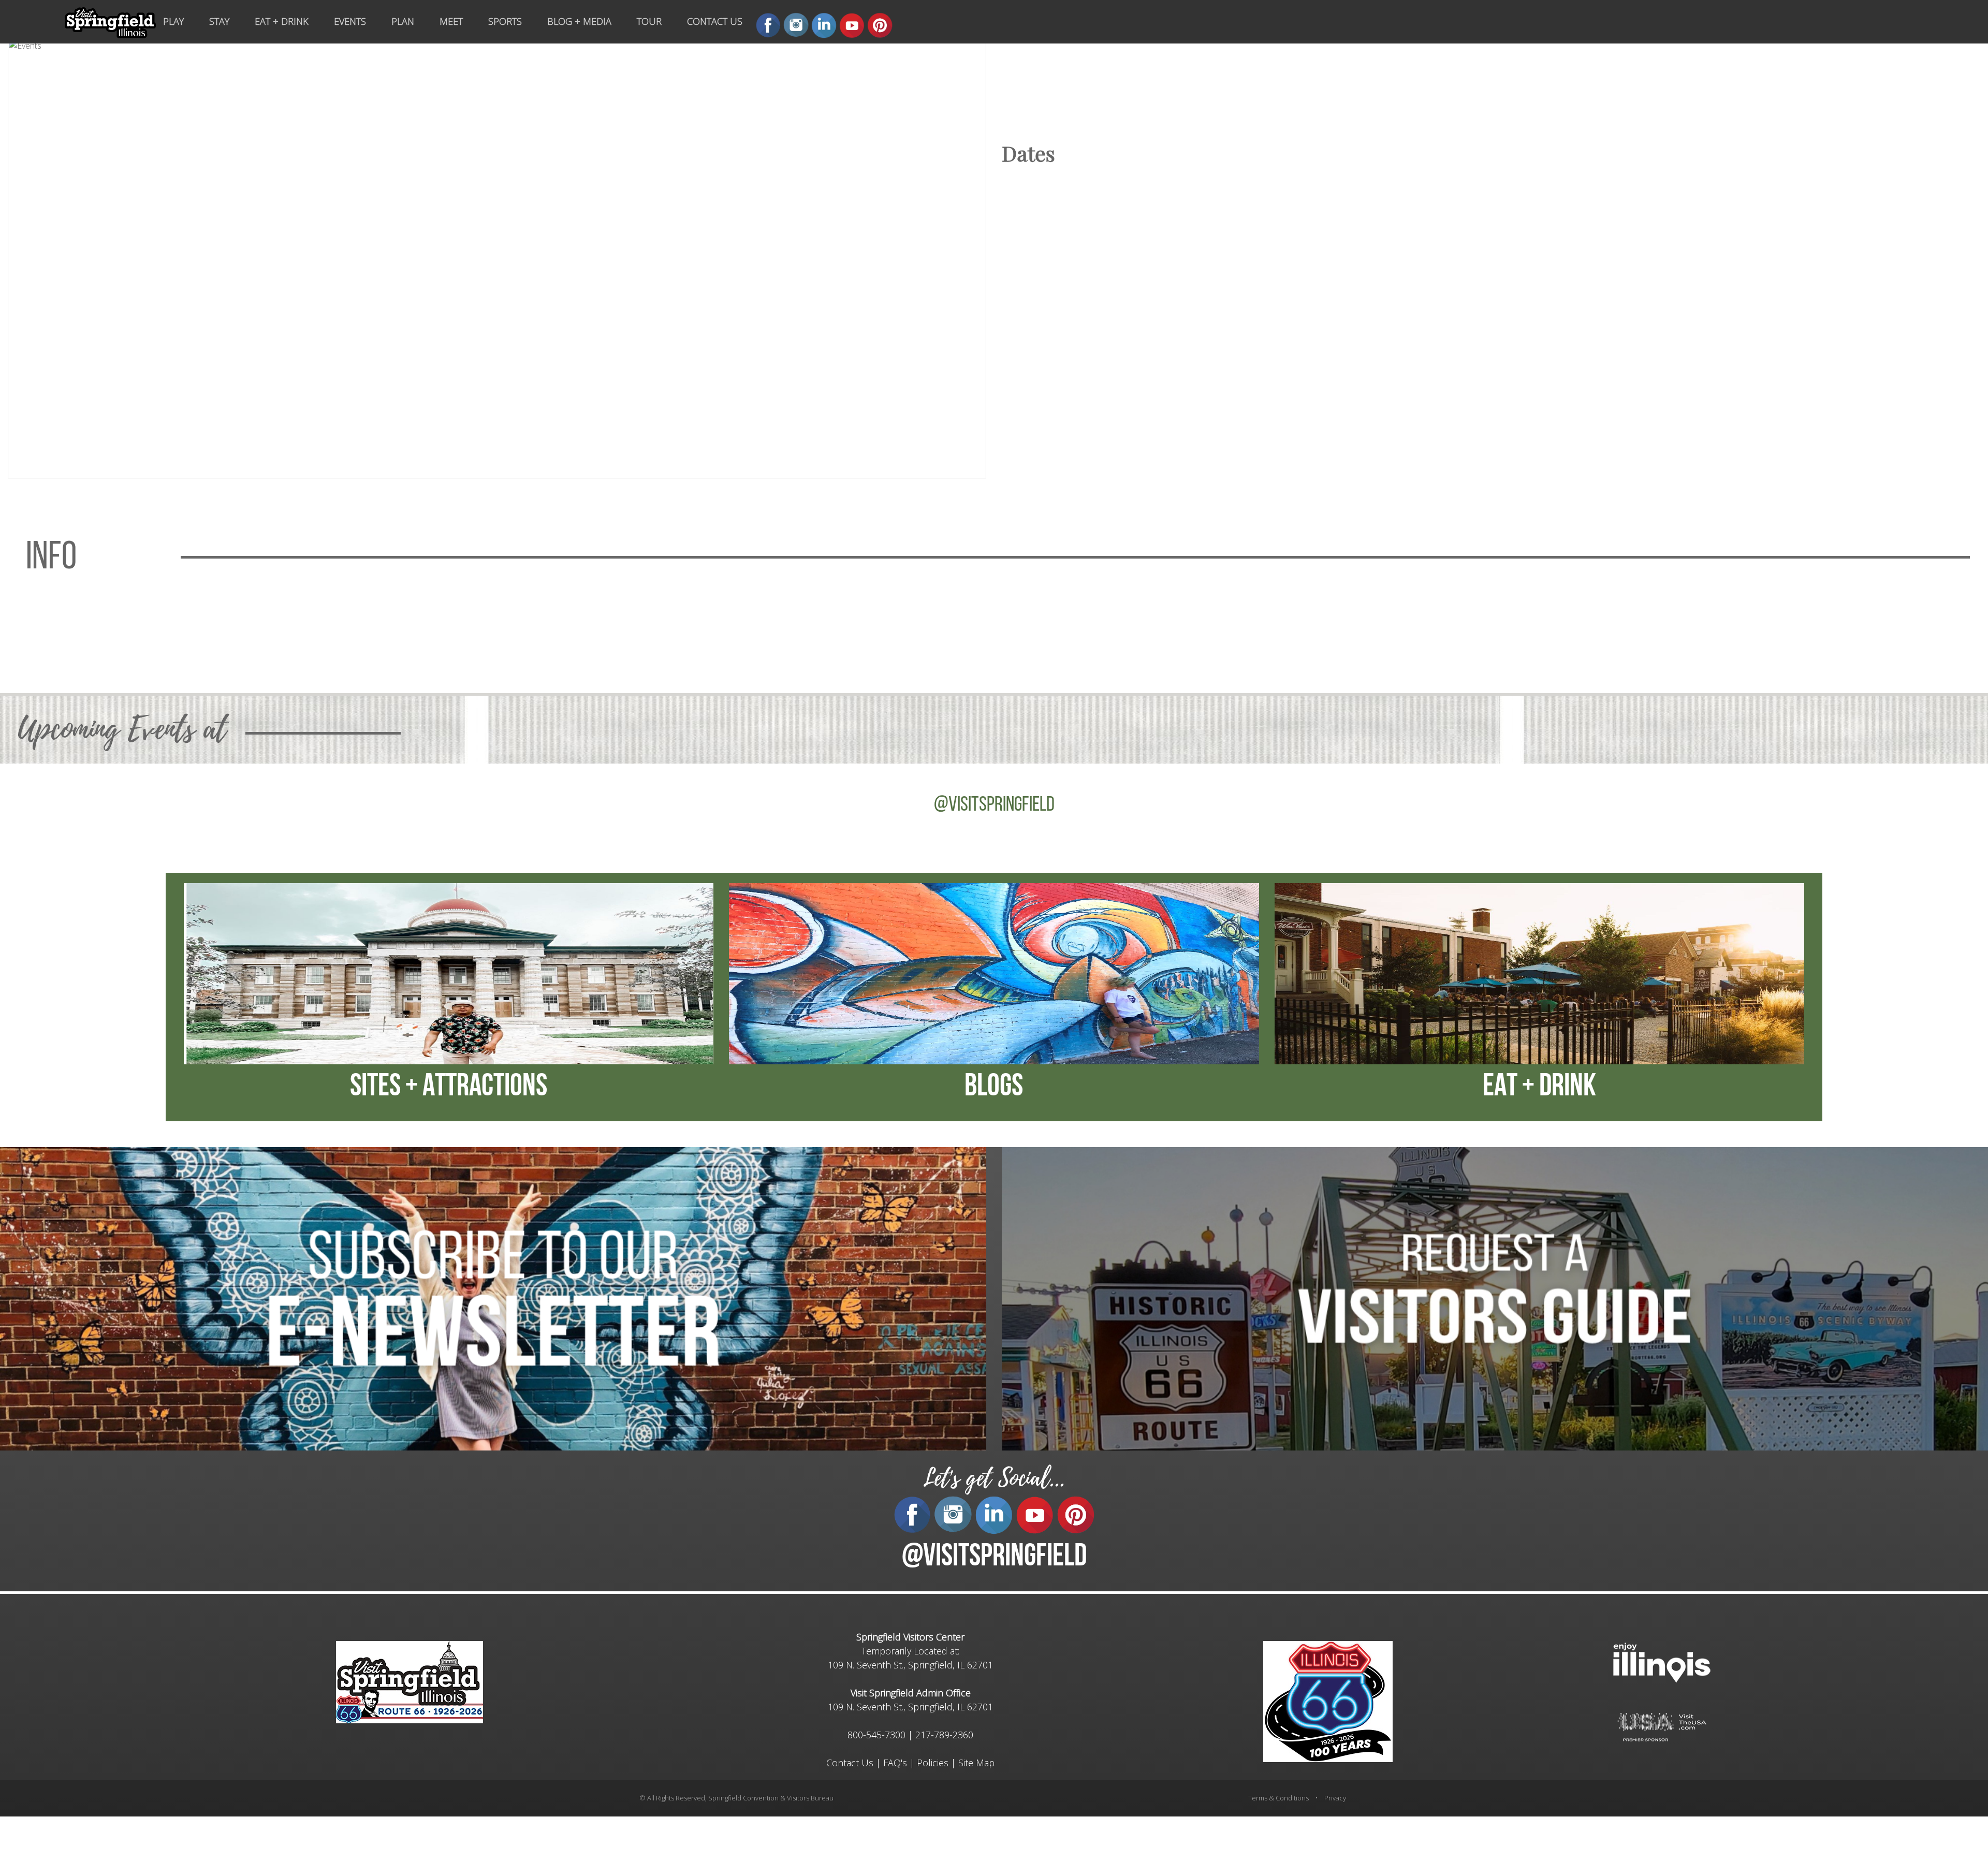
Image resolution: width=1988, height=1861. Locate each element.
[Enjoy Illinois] (1662, 1661)
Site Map (976, 1763)
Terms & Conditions (1278, 1798)
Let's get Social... (994, 1478)
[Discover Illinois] (1662, 1726)
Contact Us (850, 1763)
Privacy (1335, 1798)
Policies (933, 1763)
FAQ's (895, 1763)
